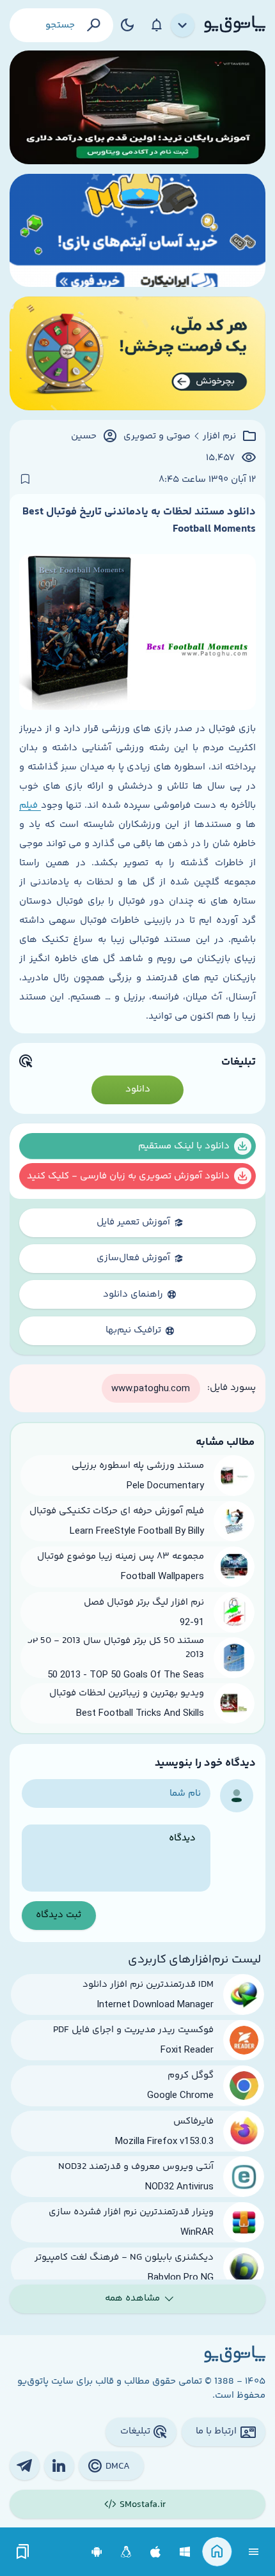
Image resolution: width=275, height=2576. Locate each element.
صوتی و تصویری (157, 436)
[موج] (137, 107)
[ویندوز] (185, 2552)
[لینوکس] (126, 2552)
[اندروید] (97, 2552)
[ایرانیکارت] (137, 231)
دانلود (138, 1089)
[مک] (156, 2552)
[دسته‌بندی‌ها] (183, 26)
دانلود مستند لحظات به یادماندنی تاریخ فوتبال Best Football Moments (139, 520)
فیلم (30, 806)
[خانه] (217, 2552)
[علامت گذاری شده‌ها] (23, 2552)
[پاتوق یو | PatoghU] (235, 25)
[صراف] (137, 353)
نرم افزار (219, 436)
